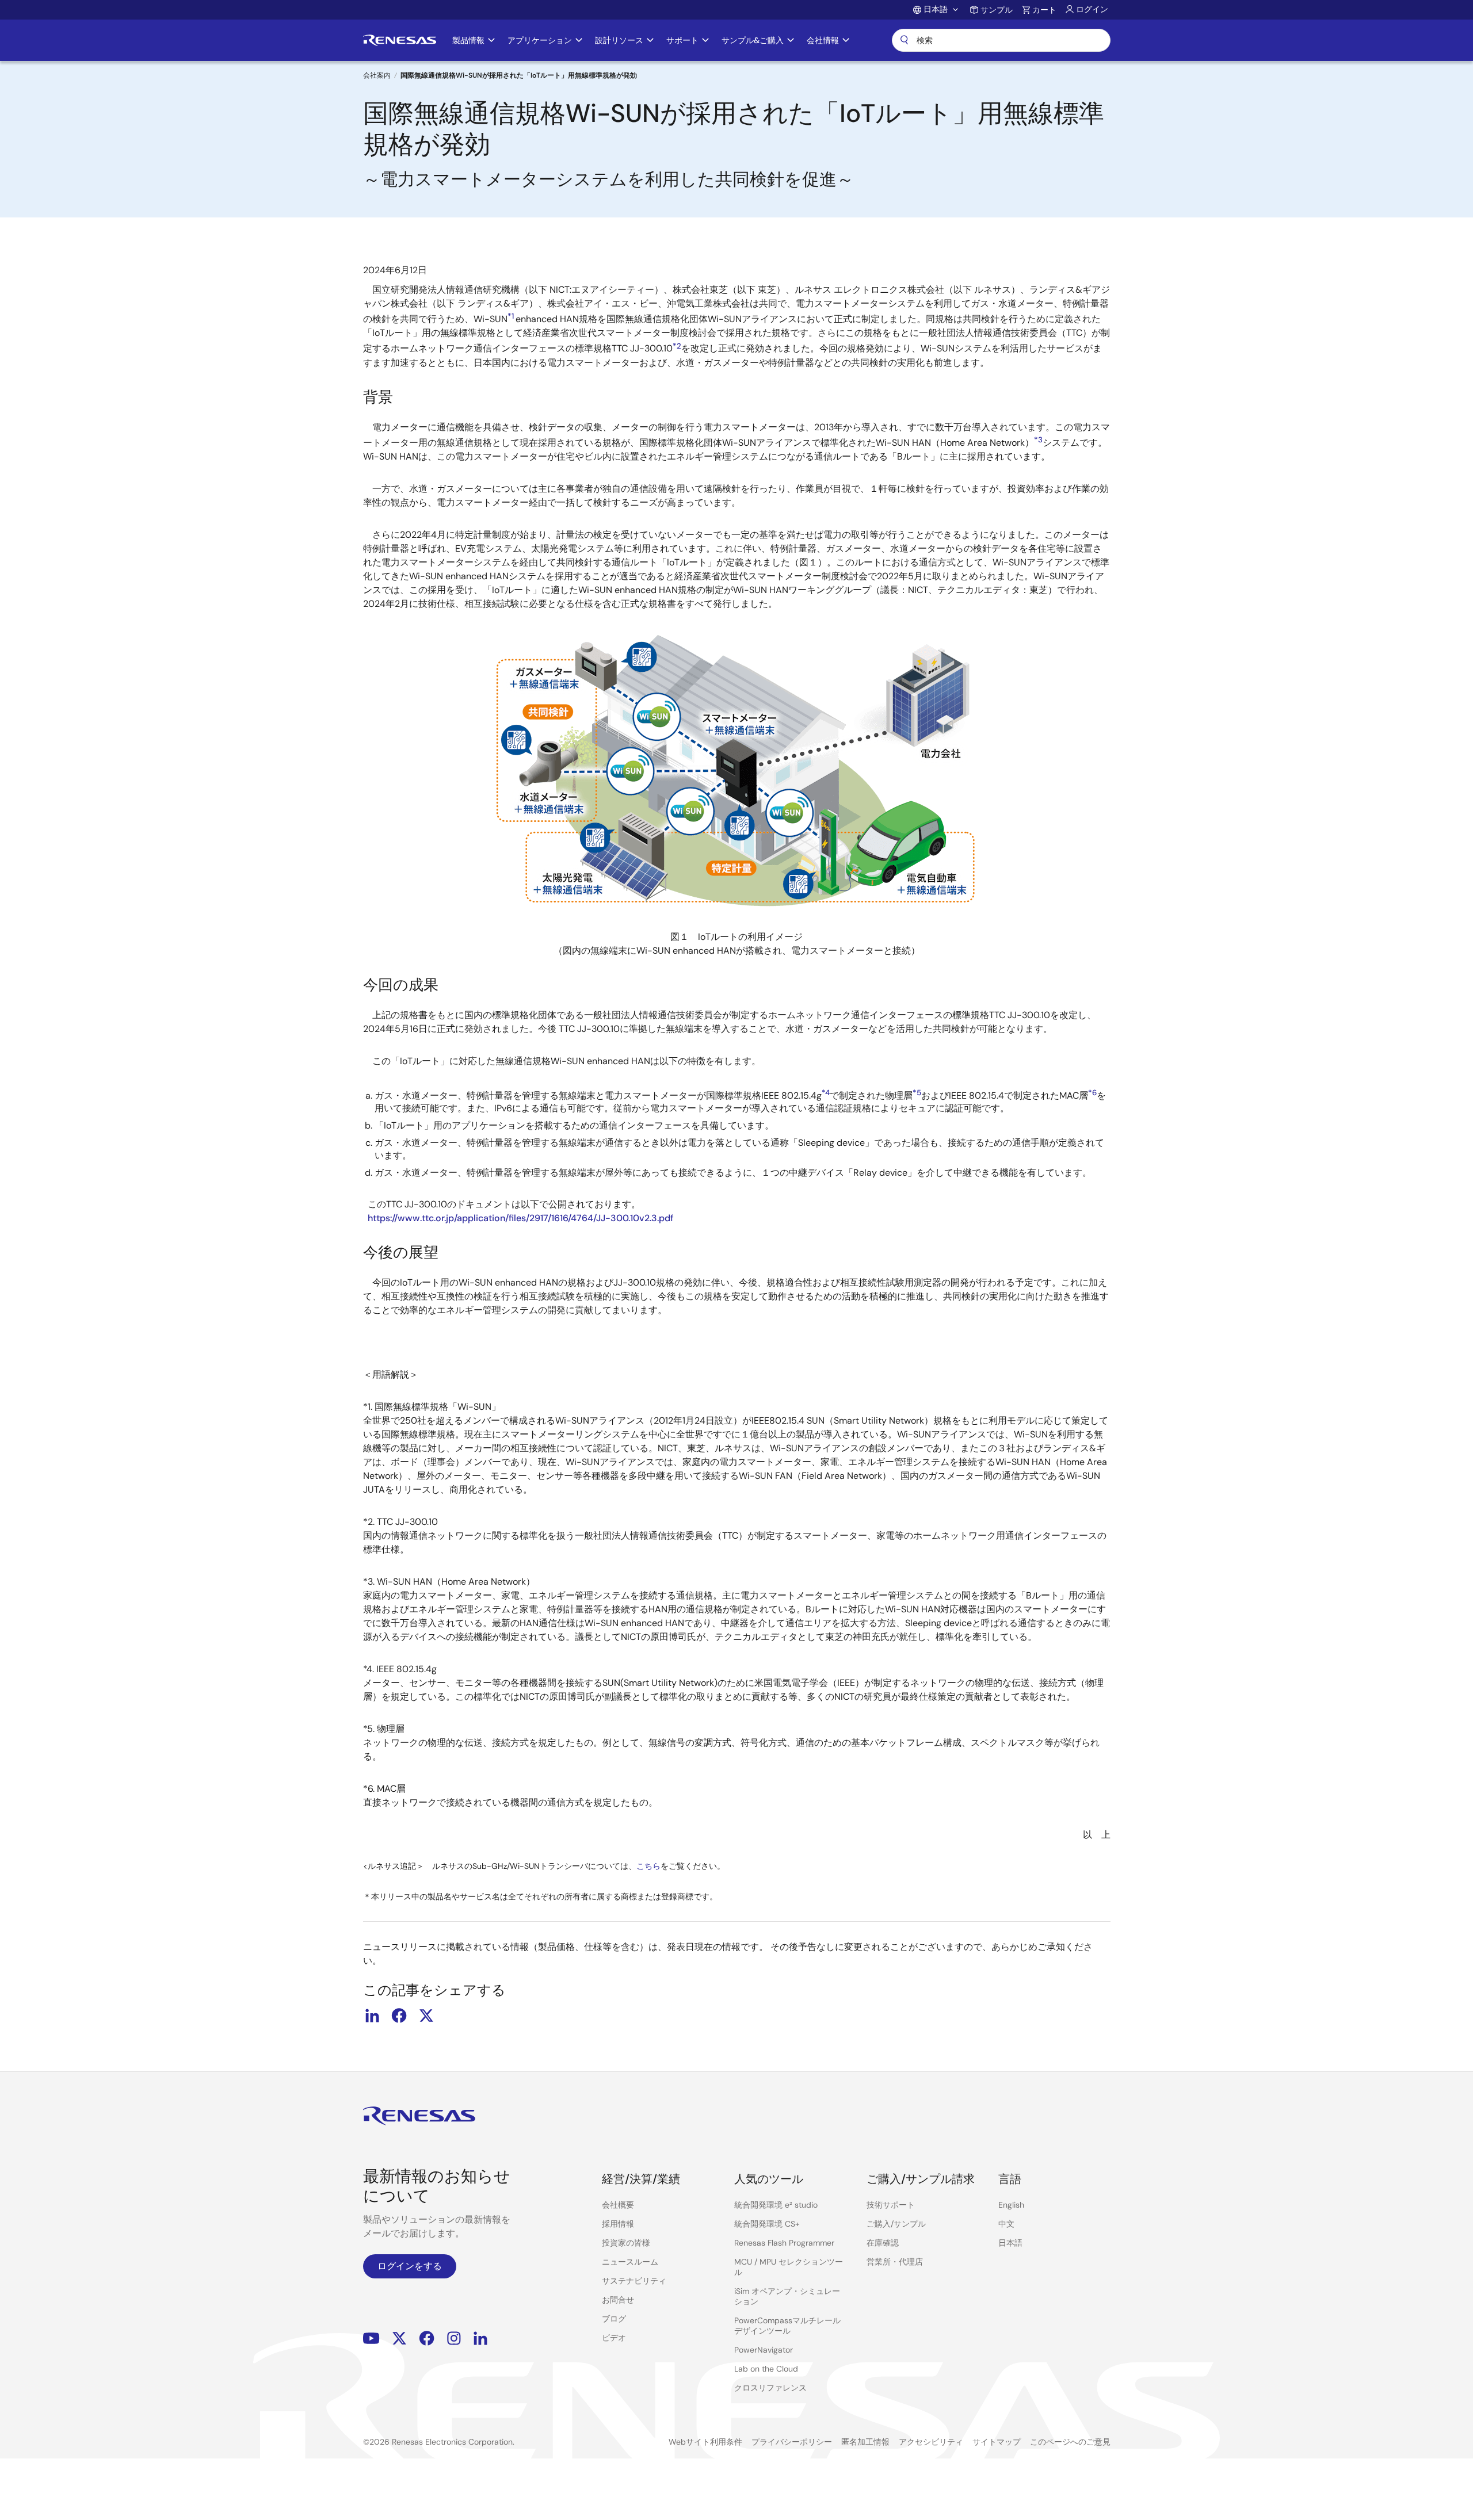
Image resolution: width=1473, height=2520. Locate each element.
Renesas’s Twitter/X (399, 2338)
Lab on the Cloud (766, 2369)
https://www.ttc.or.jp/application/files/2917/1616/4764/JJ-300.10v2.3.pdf (521, 1218)
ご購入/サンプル (896, 2224)
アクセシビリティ (931, 2442)
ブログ (614, 2319)
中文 (1006, 2224)
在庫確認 (883, 2243)
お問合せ (618, 2300)
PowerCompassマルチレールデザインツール (787, 2326)
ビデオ (614, 2338)
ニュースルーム (630, 2262)
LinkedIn (480, 2338)
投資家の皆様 (626, 2243)
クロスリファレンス (770, 2388)
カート (1044, 10)
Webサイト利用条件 (705, 2442)
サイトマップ (997, 2442)
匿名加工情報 (865, 2442)
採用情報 (618, 2224)
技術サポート (891, 2205)
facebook (399, 2016)
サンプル (997, 10)
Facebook (427, 2338)
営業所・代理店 (895, 2262)
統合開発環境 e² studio (776, 2205)
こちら (648, 1866)
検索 (1001, 40)
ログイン (1092, 9)
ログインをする (410, 2266)
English (1011, 2205)
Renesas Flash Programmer (784, 2243)
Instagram (454, 2338)
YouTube (371, 2338)
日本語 (1010, 2243)
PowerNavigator (764, 2350)
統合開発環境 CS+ (767, 2224)
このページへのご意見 (1070, 2442)
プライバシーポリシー (792, 2442)
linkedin (372, 2016)
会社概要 (618, 2205)
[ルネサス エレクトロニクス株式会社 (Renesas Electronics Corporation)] (400, 40)
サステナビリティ (634, 2281)
